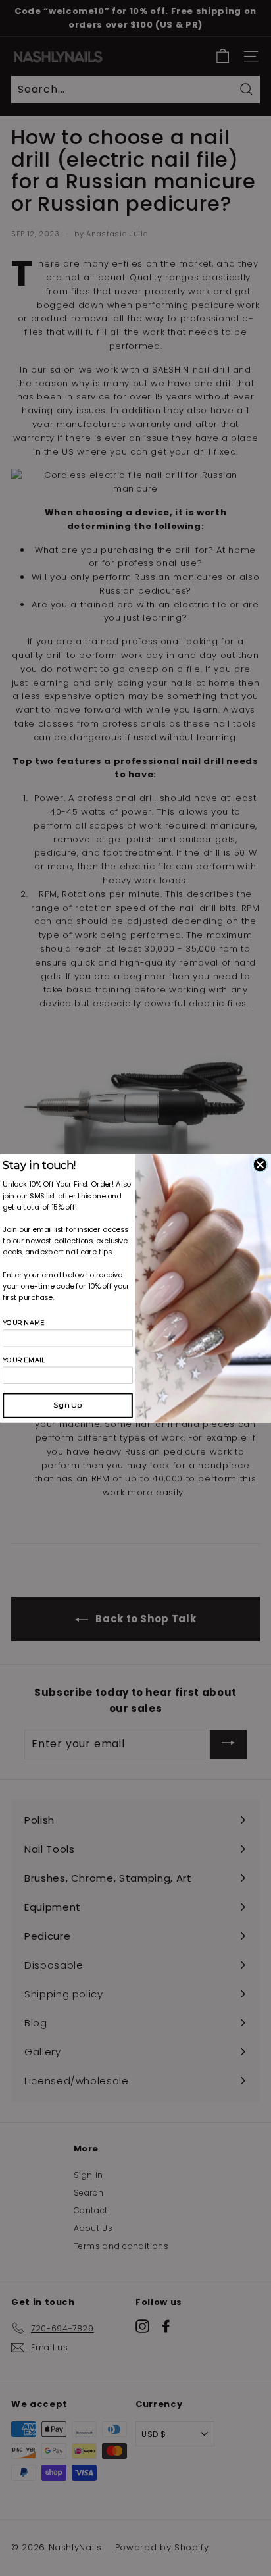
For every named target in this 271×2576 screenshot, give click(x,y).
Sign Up (67, 1405)
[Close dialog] (260, 1164)
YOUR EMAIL (24, 1360)
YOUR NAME (24, 1322)
